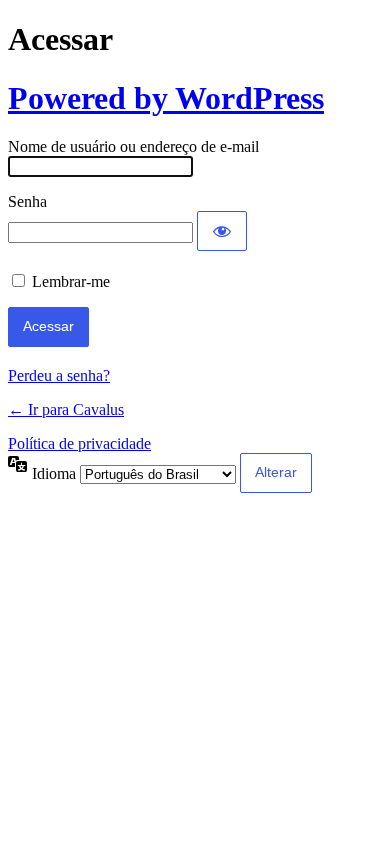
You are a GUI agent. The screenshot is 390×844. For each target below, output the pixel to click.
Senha (27, 201)
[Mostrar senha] (222, 231)
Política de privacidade (79, 443)
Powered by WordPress (166, 98)
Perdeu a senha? (59, 375)
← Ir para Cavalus (66, 409)
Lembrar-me (71, 281)
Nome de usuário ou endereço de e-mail (133, 146)
